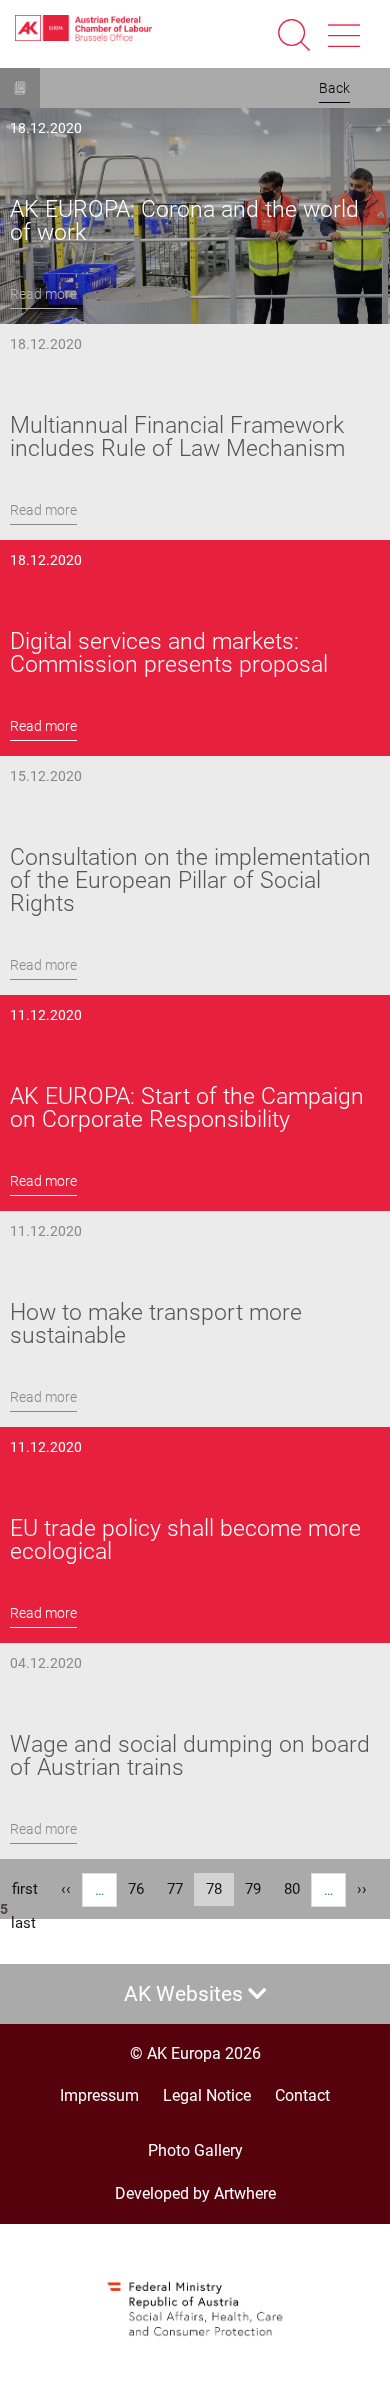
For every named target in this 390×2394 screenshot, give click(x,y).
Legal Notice (207, 2095)
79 (259, 1889)
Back (334, 88)
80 (298, 1889)
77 (181, 1889)
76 (142, 1889)
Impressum (99, 2095)
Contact (302, 2095)
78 (220, 1893)
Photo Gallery (195, 2150)
